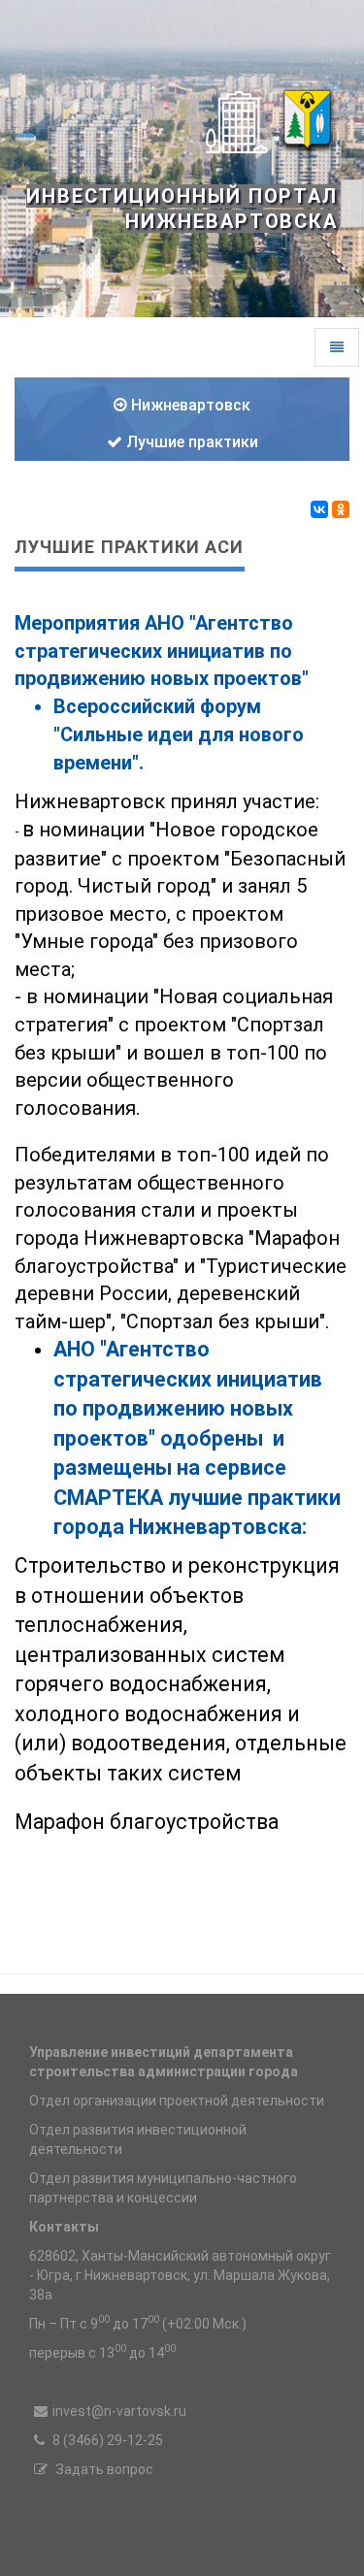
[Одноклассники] (341, 509)
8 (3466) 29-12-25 (106, 2440)
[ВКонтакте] (319, 509)
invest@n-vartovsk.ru (119, 2411)
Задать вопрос (103, 2469)
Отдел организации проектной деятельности (177, 2101)
